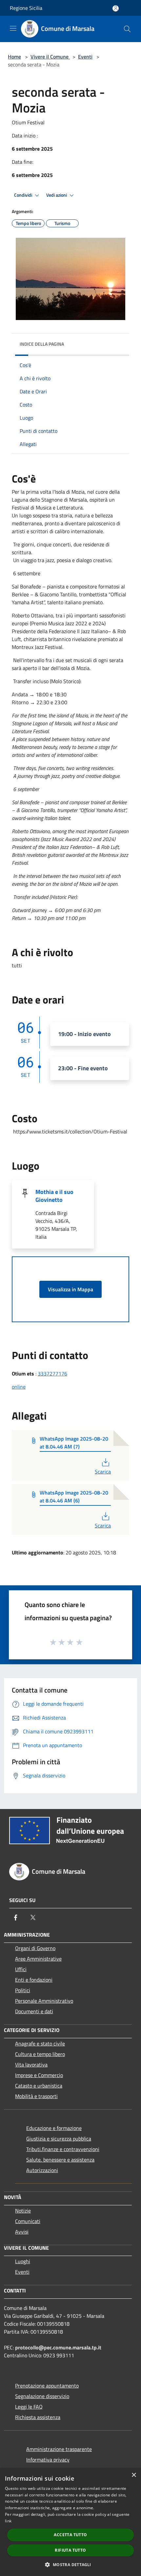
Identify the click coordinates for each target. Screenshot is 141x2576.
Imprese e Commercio (39, 2075)
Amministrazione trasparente (59, 2449)
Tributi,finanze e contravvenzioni (63, 2149)
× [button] (134, 2475)
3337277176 (52, 1374)
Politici (23, 1990)
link (8, 2521)
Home (14, 57)
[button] (70, 2564)
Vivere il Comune (50, 57)
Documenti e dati (34, 2011)
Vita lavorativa (31, 2065)
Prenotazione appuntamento (47, 2386)
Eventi (85, 57)
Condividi (24, 195)
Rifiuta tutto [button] (70, 2550)
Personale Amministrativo (44, 2001)
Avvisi (22, 2232)
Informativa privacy (48, 2460)
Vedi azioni (57, 195)
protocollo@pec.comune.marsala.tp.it (58, 2347)
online (19, 1387)
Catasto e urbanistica (39, 2086)
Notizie (23, 2211)
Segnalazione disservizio (42, 2396)
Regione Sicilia (26, 8)
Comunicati (28, 2221)
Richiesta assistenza (38, 2417)
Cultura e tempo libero (40, 2054)
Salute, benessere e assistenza (60, 2160)
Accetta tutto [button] (70, 2535)
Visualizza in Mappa (70, 1289)
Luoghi (23, 2261)
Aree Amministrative (38, 1959)
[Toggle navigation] (13, 28)
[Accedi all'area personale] (116, 8)
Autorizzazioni (42, 2170)
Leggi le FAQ (29, 2407)
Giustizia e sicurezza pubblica (59, 2139)
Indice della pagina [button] (42, 344)
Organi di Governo (35, 1948)
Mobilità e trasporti (36, 2096)
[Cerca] (127, 29)
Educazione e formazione (54, 2128)
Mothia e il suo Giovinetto (54, 1196)
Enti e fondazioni (34, 1980)
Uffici (21, 1969)
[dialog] (70, 2522)
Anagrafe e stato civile (40, 2043)
